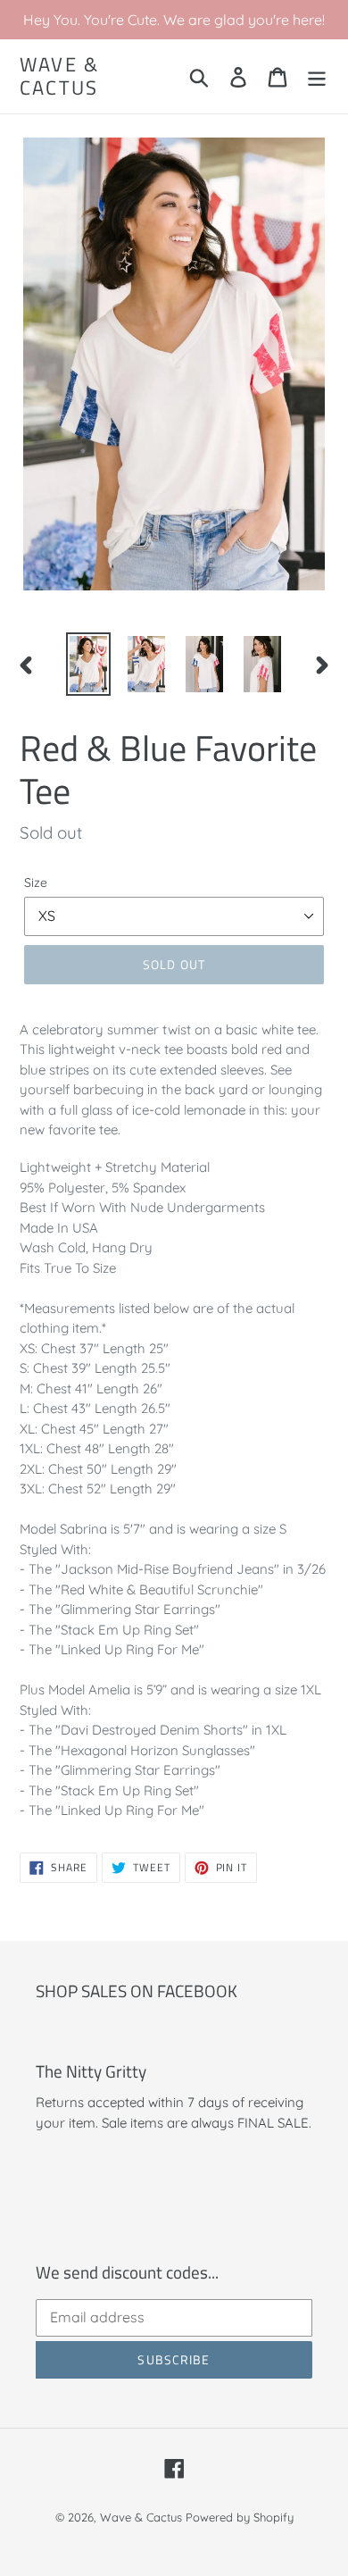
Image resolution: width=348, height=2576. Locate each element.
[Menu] (317, 76)
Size (36, 882)
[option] (89, 664)
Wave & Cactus (59, 76)
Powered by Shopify (240, 2517)
